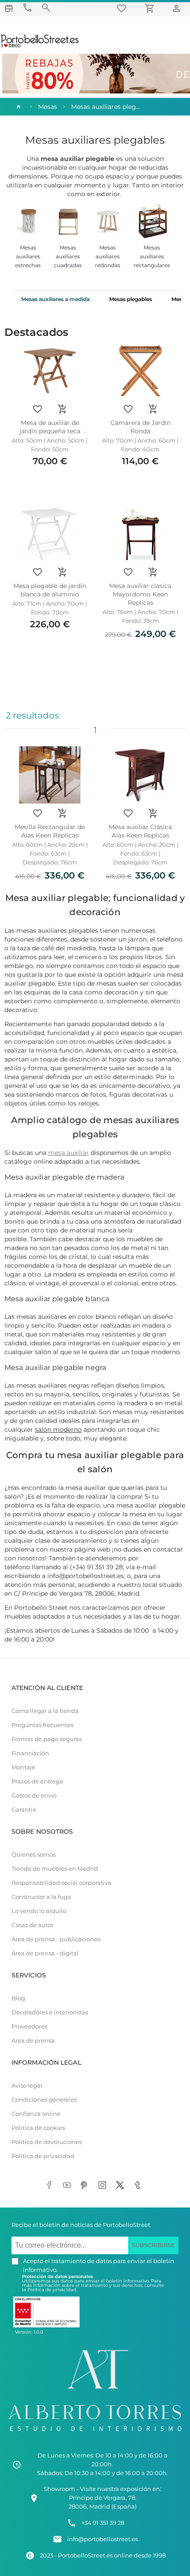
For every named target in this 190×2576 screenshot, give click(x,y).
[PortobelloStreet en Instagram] (104, 2185)
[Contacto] (27, 8)
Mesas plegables (131, 299)
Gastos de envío (34, 1796)
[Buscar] (46, 8)
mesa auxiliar (68, 1153)
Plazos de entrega (37, 1781)
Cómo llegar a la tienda (45, 1711)
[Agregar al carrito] (62, 409)
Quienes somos (34, 1855)
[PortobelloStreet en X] (122, 2185)
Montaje (23, 1767)
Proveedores (29, 2027)
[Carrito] (151, 8)
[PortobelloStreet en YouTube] (68, 2185)
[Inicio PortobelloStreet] (40, 46)
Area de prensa (33, 2041)
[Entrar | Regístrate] (178, 8)
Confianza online (36, 2114)
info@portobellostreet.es (103, 2539)
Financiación (30, 1753)
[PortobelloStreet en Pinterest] (86, 2185)
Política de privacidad (43, 2156)
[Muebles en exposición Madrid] (9, 8)
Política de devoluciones (47, 2142)
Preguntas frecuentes (42, 1725)
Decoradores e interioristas (50, 2012)
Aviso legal (27, 2086)
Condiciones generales (44, 2100)
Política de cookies (38, 2128)
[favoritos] (123, 8)
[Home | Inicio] (18, 107)
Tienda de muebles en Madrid (55, 1869)
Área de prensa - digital (45, 1953)
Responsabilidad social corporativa (61, 1883)
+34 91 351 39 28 (103, 2523)
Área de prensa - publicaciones (56, 1939)
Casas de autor (32, 1925)
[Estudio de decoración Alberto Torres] (95, 2433)
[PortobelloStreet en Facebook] (51, 2185)
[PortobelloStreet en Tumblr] (139, 2185)
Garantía (24, 1810)
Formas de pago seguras (47, 1739)
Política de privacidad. (52, 2290)
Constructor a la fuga (41, 1897)
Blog (18, 1998)
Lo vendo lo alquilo (39, 1911)
